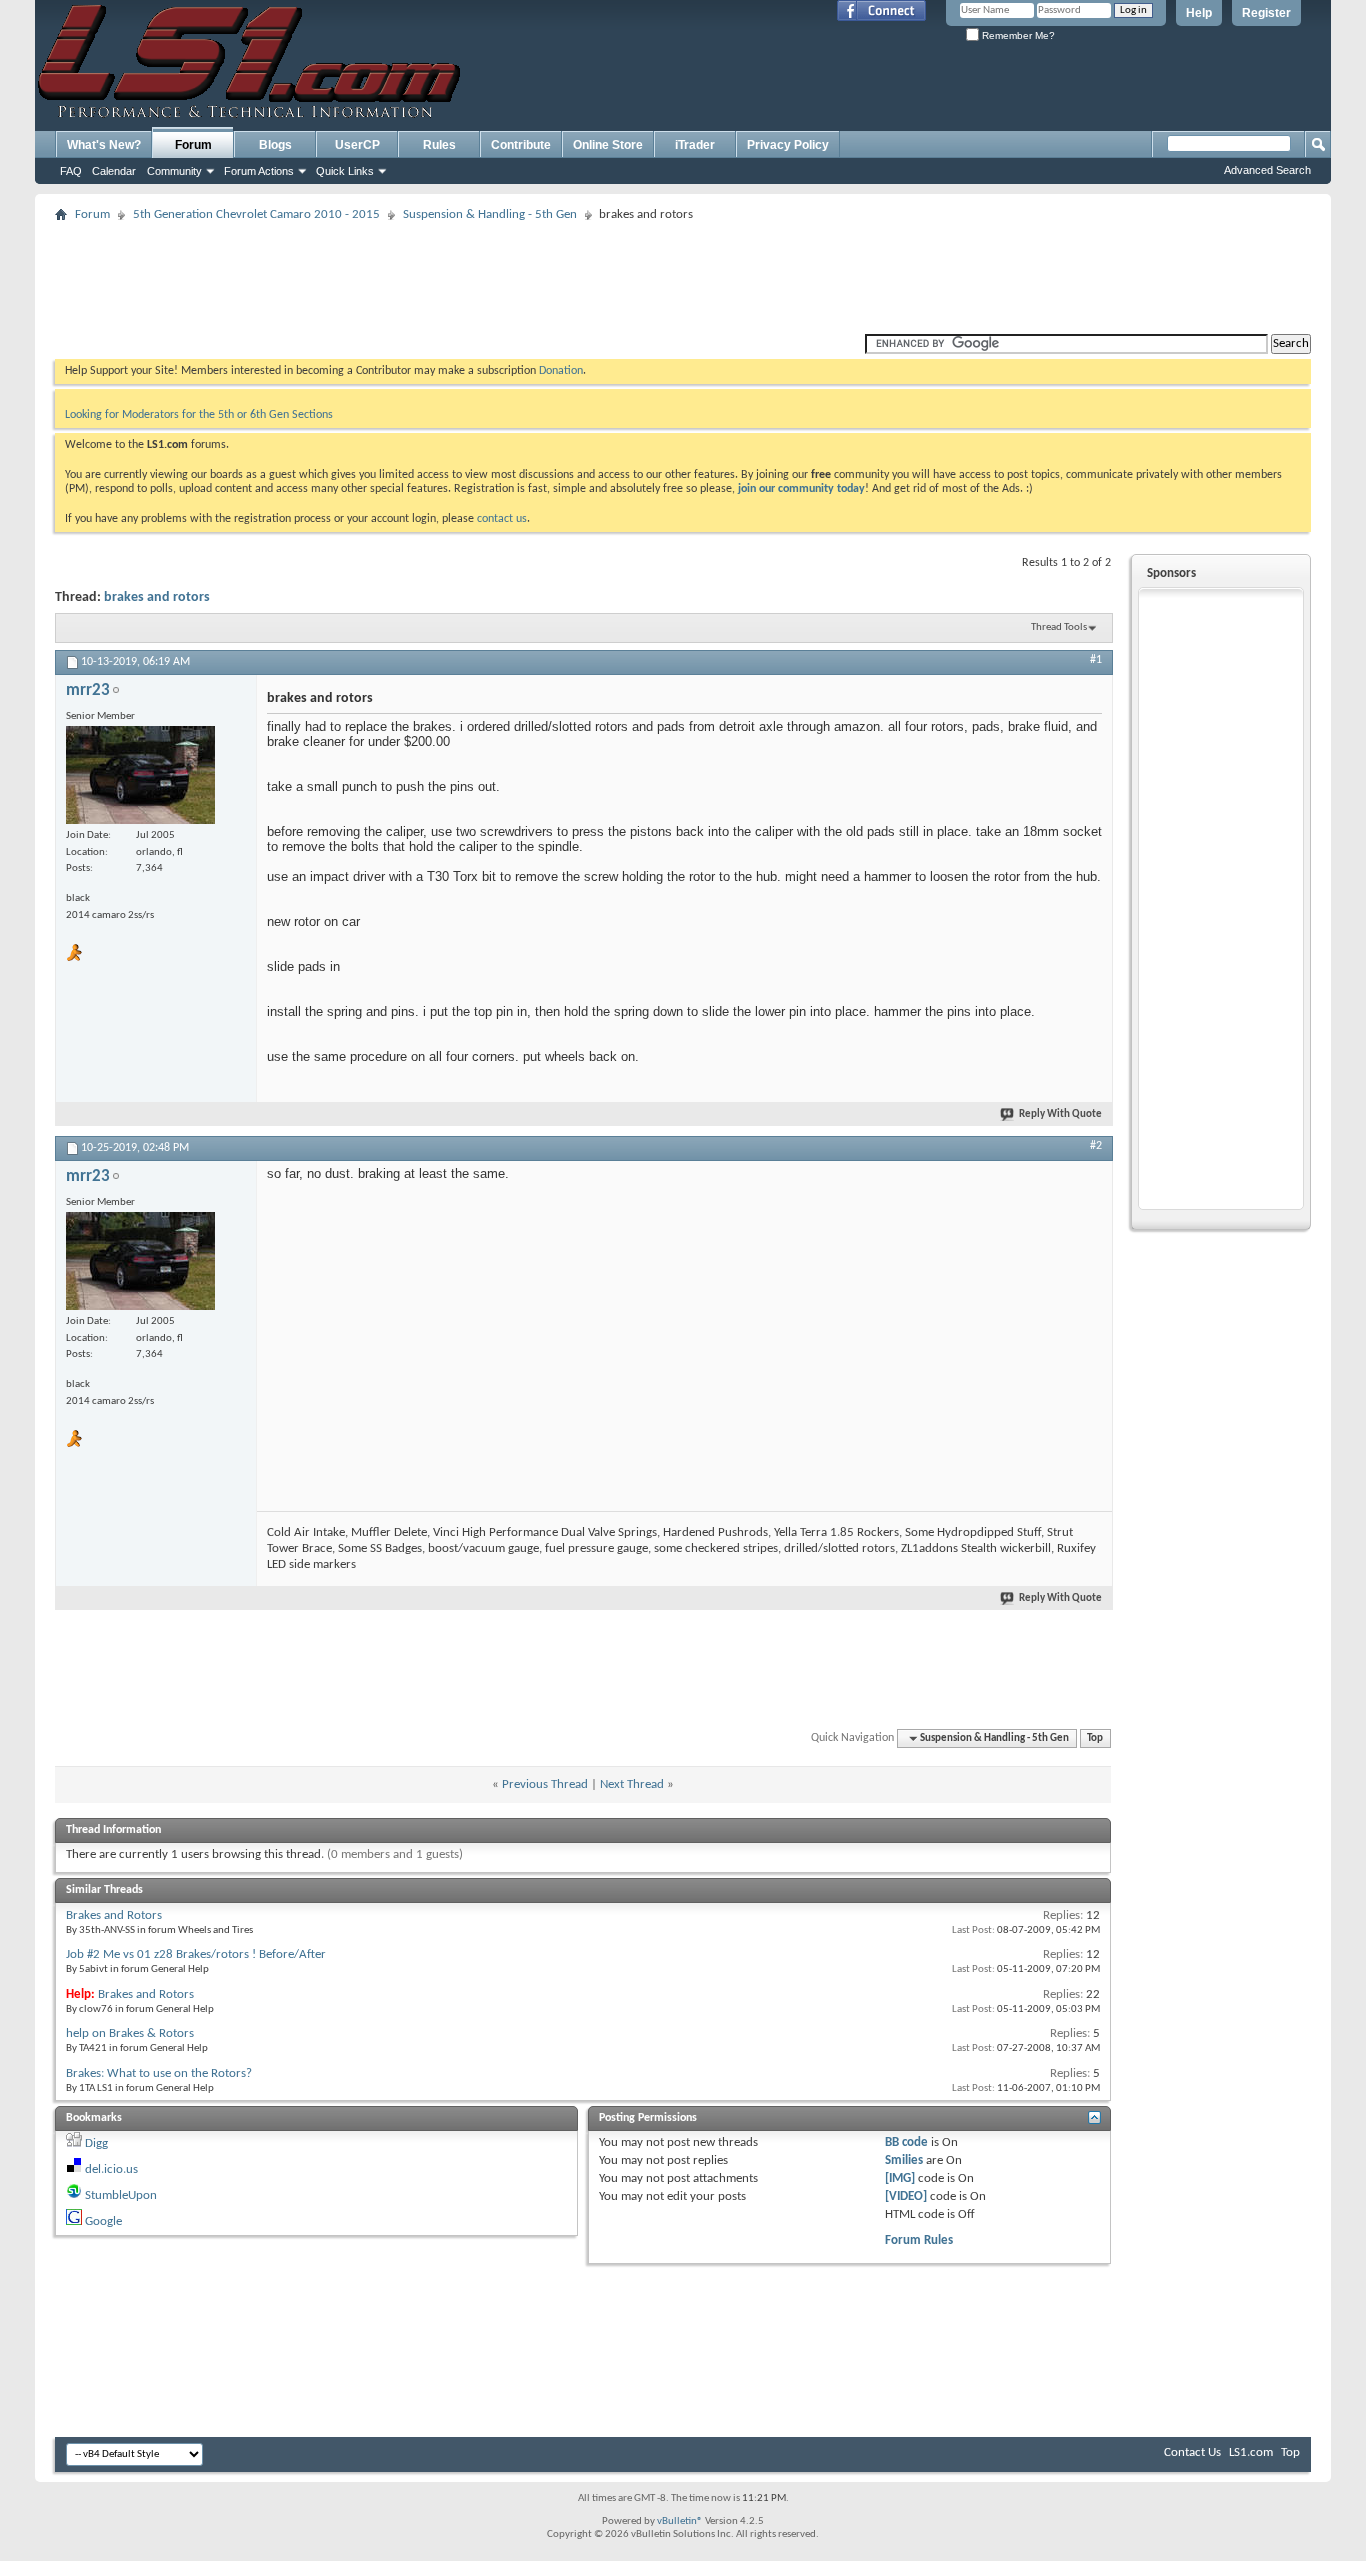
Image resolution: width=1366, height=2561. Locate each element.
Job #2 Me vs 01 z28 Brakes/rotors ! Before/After (196, 1954)
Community (174, 171)
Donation (561, 371)
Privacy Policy (788, 145)
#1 (1096, 660)
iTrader (695, 145)
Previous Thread (545, 1784)
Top (1095, 1738)
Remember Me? (1017, 35)
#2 (1096, 1146)
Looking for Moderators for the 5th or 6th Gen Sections (199, 415)
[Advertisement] (683, 273)
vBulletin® (680, 2521)
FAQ (71, 171)
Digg (96, 2143)
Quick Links (345, 171)
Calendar (114, 171)
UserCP (357, 145)
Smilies (904, 2160)
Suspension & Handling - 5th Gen (490, 214)
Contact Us (1192, 2452)
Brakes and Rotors (114, 1915)
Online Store (608, 145)
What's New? (104, 145)
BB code (906, 2142)
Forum (193, 145)
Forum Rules (919, 2240)
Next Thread (632, 1784)
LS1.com (1251, 2452)
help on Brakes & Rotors (130, 2033)
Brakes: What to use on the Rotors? (159, 2073)
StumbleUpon (121, 2195)
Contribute (521, 145)
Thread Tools (1059, 627)
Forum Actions (259, 171)
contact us (502, 519)
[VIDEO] (906, 2196)
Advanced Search (1267, 170)
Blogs (275, 145)
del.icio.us (111, 2169)
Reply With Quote (1060, 1114)
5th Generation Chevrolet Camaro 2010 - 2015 (256, 214)
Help (1199, 13)
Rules (439, 145)
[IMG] (900, 2178)
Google (103, 2221)
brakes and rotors (157, 597)
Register (1266, 13)
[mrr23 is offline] (140, 775)
